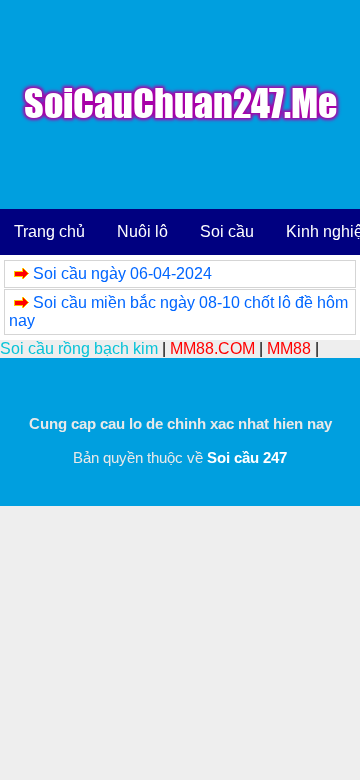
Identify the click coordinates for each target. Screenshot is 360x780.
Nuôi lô (142, 231)
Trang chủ (49, 231)
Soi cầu (227, 231)
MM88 (289, 348)
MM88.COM (212, 348)
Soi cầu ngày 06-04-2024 (122, 273)
